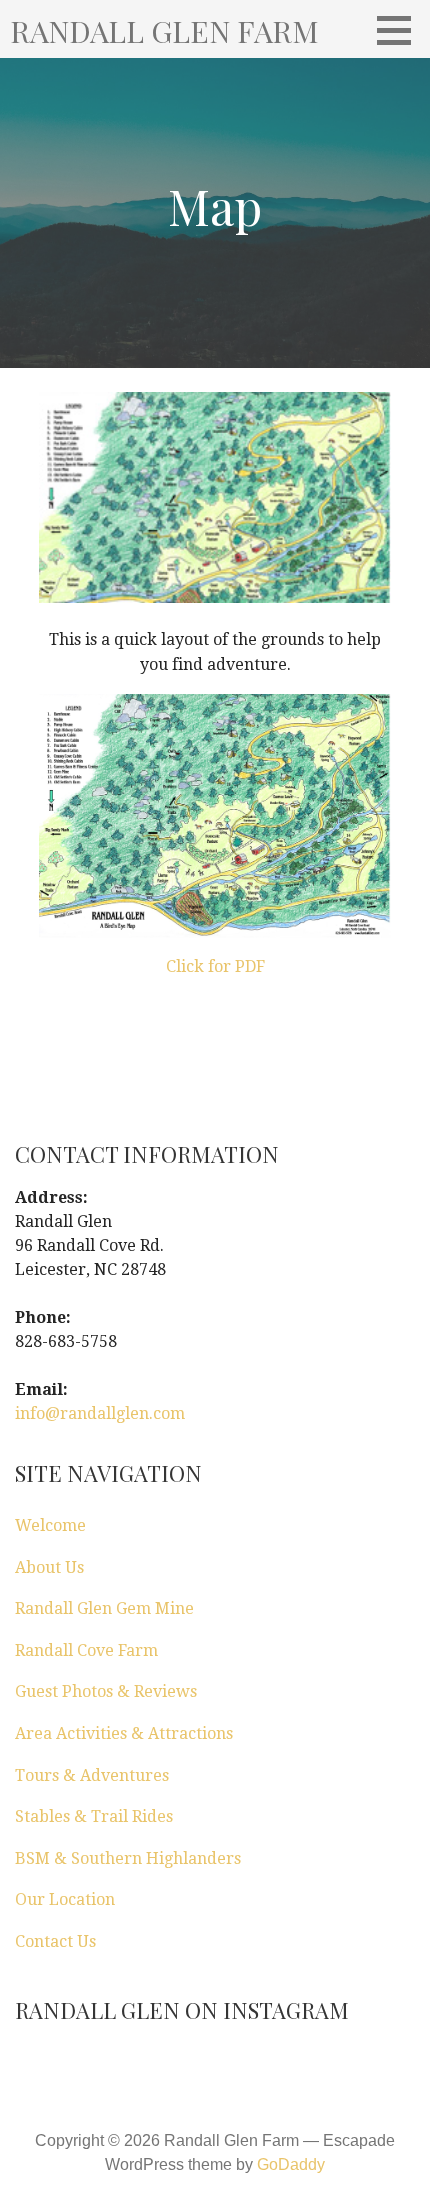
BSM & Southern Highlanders (128, 1858)
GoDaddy (291, 2164)
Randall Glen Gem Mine (104, 1608)
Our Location (65, 1899)
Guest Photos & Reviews (106, 1691)
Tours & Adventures (92, 1775)
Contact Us (55, 1941)
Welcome (50, 1525)
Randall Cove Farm (86, 1650)
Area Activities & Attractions (124, 1733)
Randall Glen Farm (164, 31)
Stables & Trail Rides (94, 1816)
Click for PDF (215, 966)
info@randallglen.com (100, 1413)
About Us (49, 1567)
